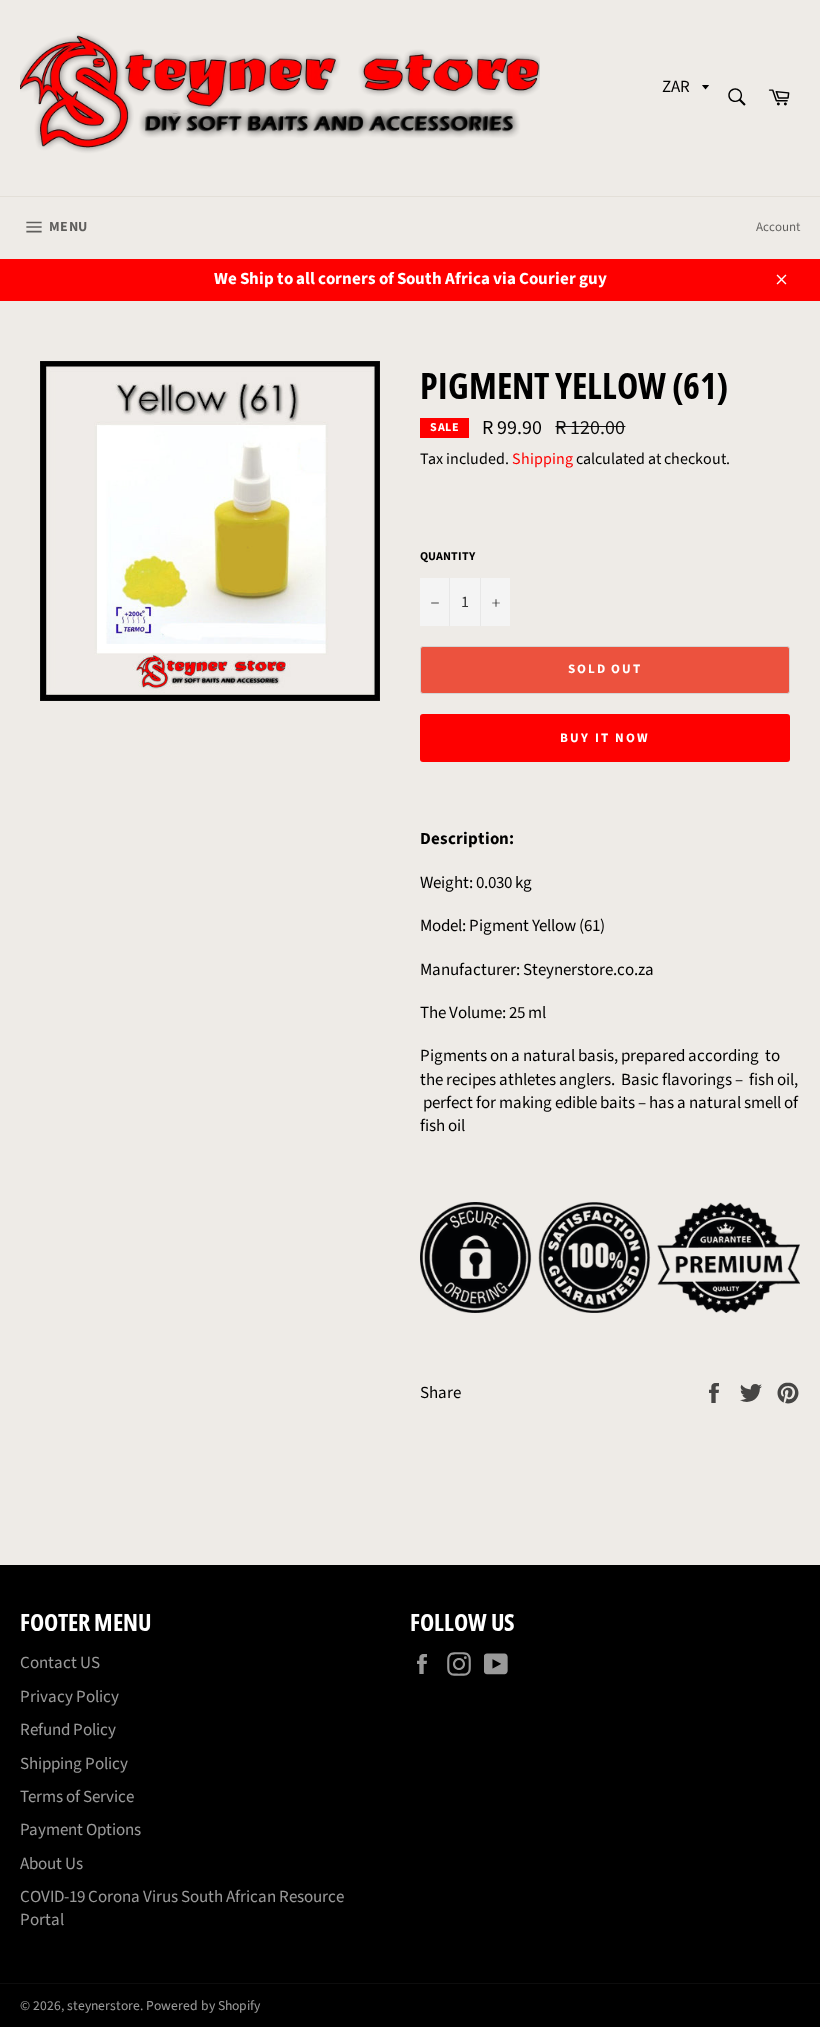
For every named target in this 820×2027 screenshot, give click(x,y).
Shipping (542, 459)
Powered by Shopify (203, 2005)
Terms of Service (77, 1797)
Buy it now (605, 738)
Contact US (60, 1663)
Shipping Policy (74, 1764)
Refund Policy (68, 1730)
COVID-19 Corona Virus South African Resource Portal (182, 1908)
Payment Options (80, 1830)
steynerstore (103, 2005)
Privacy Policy (69, 1697)
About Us (51, 1864)
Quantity (447, 557)
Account (778, 227)
